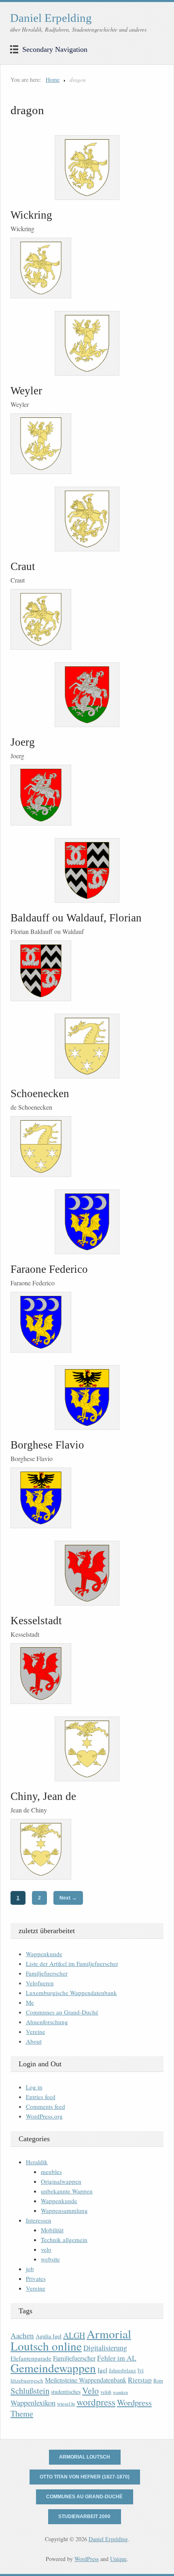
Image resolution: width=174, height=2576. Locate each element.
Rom (158, 2381)
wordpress (96, 2402)
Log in (34, 2087)
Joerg (23, 742)
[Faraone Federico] (87, 1222)
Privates (36, 2278)
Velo (90, 2390)
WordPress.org (44, 2116)
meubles (51, 2172)
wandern (120, 2392)
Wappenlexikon (33, 2403)
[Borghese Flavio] (87, 1398)
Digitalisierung (105, 2348)
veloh (106, 2392)
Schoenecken (40, 1093)
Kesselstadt (36, 1621)
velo (46, 2249)
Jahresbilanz (122, 2370)
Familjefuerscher (47, 1973)
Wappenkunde (44, 1954)
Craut (23, 566)
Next (68, 1898)
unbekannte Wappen (67, 2191)
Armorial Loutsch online (71, 2340)
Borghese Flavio (47, 1445)
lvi (141, 2370)
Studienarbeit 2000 (84, 2516)
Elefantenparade (31, 2358)
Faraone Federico (49, 1269)
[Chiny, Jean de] (87, 1749)
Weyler (26, 391)
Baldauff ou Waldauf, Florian (76, 918)
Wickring (31, 215)
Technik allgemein (64, 2240)
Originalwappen (61, 2181)
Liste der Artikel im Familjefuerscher (72, 1963)
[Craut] (87, 519)
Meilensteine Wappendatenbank (86, 2380)
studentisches (66, 2392)
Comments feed (46, 2106)
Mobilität (52, 2230)
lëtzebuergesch (27, 2380)
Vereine (36, 2031)
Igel (102, 2370)
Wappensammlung (64, 2210)
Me (30, 2002)
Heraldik (37, 2162)
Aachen (22, 2335)
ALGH (74, 2335)
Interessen (39, 2220)
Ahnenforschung (47, 2022)
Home (53, 80)
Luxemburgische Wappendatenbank (71, 1993)
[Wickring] (87, 168)
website (50, 2259)
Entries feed (41, 2097)
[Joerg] (87, 695)
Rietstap (140, 2380)
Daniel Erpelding (51, 18)
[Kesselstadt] (87, 1573)
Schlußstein (30, 2391)
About (34, 2041)
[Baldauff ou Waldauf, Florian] (87, 870)
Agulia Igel (49, 2336)
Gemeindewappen (53, 2368)
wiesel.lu (66, 2404)
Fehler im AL (117, 2358)
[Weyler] (87, 343)
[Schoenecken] (87, 1046)
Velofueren (40, 1983)
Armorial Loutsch (85, 2457)
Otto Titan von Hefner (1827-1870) (85, 2477)
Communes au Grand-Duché (62, 2012)
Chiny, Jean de (43, 1796)
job (30, 2269)
